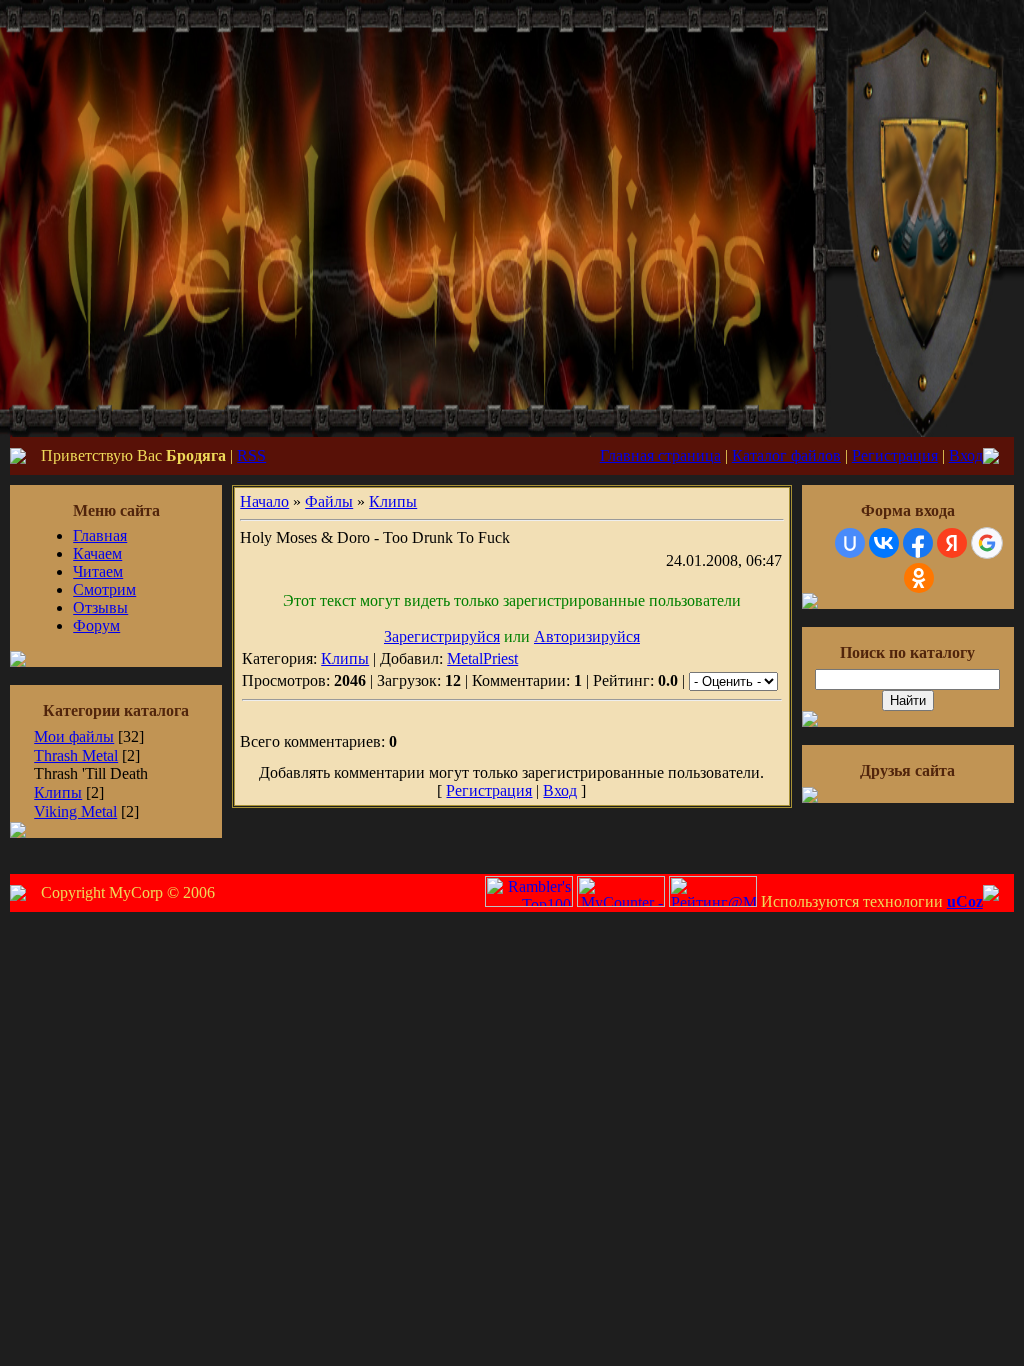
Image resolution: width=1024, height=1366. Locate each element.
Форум (96, 625)
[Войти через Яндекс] (952, 543)
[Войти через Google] (987, 543)
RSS (251, 455)
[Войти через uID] (850, 543)
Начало (264, 501)
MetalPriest (482, 658)
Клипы (58, 792)
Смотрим (104, 589)
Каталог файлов (786, 455)
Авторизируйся (587, 636)
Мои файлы (74, 736)
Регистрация (895, 455)
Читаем (98, 571)
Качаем (97, 553)
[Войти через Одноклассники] (919, 578)
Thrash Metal (76, 755)
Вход (966, 455)
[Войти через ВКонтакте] (884, 543)
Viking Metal (75, 811)
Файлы (329, 501)
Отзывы (100, 607)
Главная (100, 535)
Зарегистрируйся (442, 636)
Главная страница (660, 455)
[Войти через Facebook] (918, 543)
